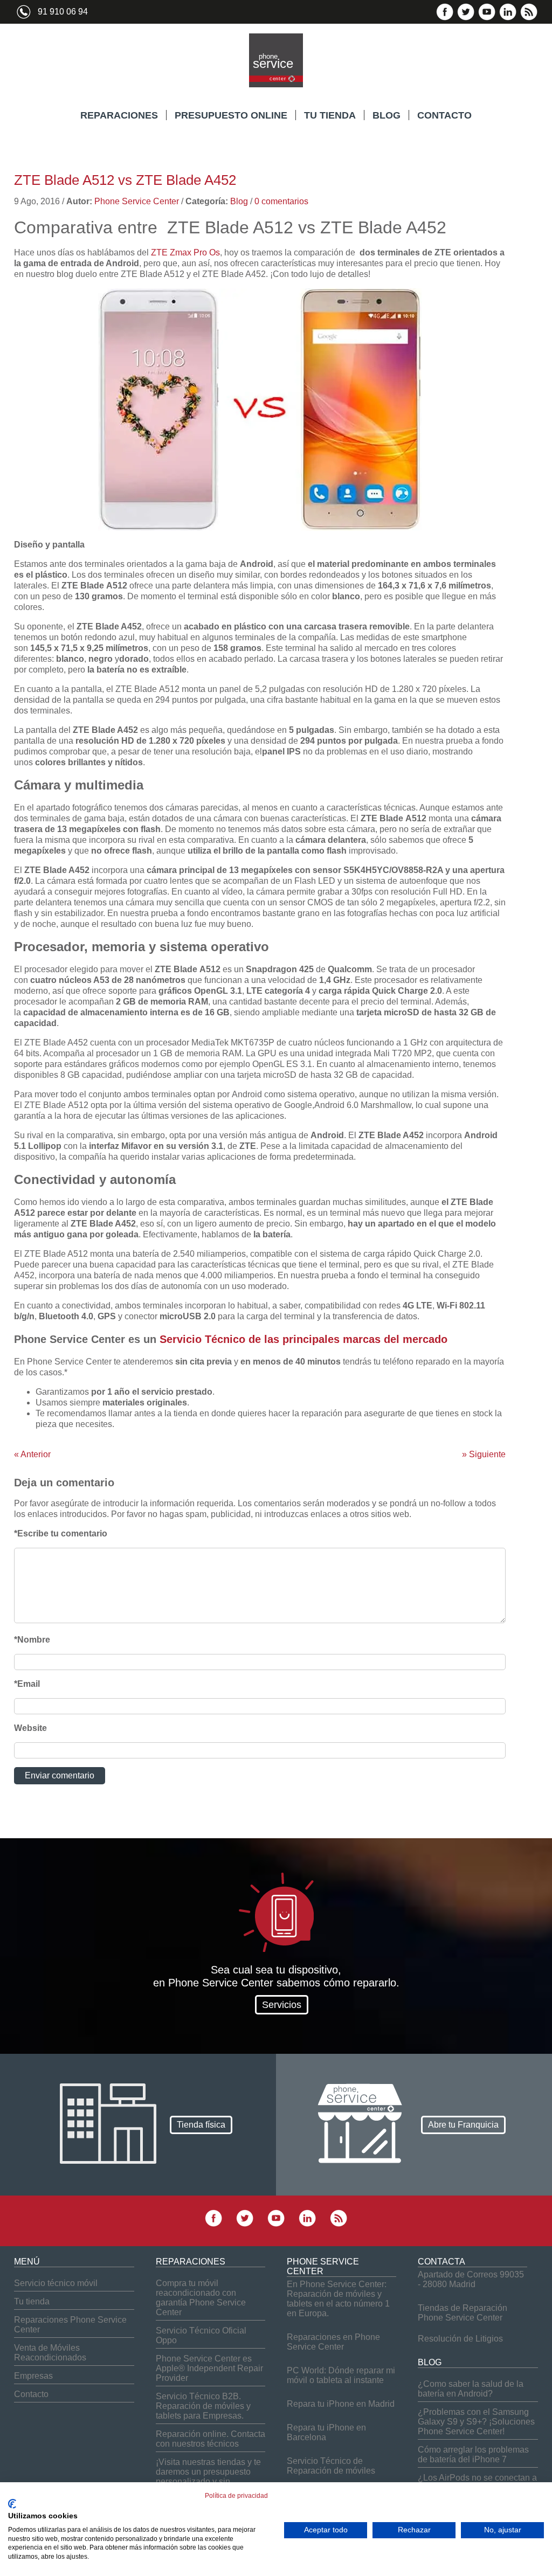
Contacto (31, 2394)
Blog (239, 201)
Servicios (282, 2005)
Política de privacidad (236, 2496)
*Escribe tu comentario (61, 1533)
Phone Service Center (137, 201)
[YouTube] (487, 18)
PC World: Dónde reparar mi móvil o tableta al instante (341, 2375)
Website (30, 1728)
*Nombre (32, 1640)
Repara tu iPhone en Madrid (341, 2404)
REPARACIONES (119, 115)
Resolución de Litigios (460, 2339)
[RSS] (529, 18)
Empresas (33, 2376)
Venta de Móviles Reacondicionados (50, 2353)
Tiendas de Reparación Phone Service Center (463, 2313)
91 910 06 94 (63, 12)
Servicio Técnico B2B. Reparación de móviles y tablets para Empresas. (203, 2406)
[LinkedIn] (508, 18)
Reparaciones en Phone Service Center (333, 2342)
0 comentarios (281, 201)
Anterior (32, 1454)
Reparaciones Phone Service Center (70, 2325)
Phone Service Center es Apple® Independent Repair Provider (209, 2368)
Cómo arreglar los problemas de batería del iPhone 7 (473, 2454)
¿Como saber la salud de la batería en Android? (471, 2389)
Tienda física (201, 2124)
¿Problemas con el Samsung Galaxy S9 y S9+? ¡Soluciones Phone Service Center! (476, 2422)
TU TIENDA (330, 115)
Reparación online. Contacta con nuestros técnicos (211, 2439)
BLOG (387, 115)
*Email (27, 1684)
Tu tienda (32, 2301)
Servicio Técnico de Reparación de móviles (331, 2466)
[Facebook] (445, 18)
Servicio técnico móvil (56, 2283)
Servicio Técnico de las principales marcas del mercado (303, 1339)
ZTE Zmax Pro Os (185, 252)
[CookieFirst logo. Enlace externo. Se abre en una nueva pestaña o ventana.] (12, 2504)
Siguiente (484, 1454)
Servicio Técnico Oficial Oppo (201, 2335)
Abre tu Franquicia (463, 2124)
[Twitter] (466, 18)
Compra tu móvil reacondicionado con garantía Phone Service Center (201, 2298)
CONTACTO (444, 115)
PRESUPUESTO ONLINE (231, 115)
